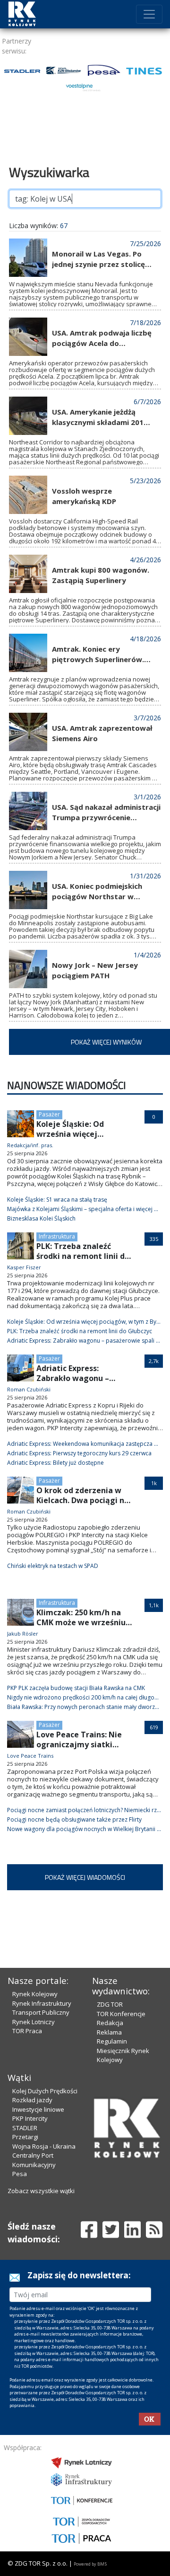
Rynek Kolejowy (35, 1994)
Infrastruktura (57, 1236)
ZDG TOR (110, 2004)
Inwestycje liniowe (38, 2109)
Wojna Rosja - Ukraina (44, 2146)
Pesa (20, 2174)
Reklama (109, 2032)
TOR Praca (27, 2031)
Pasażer (49, 1114)
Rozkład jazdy (32, 2100)
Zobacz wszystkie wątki (41, 2191)
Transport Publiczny (41, 2012)
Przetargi (25, 2137)
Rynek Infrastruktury (42, 2003)
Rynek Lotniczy (34, 2022)
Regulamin (112, 2041)
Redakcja (110, 2023)
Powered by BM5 (90, 2564)
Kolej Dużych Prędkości (45, 2091)
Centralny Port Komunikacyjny (34, 2160)
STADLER (25, 2128)
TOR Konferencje (121, 2014)
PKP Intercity (30, 2118)
